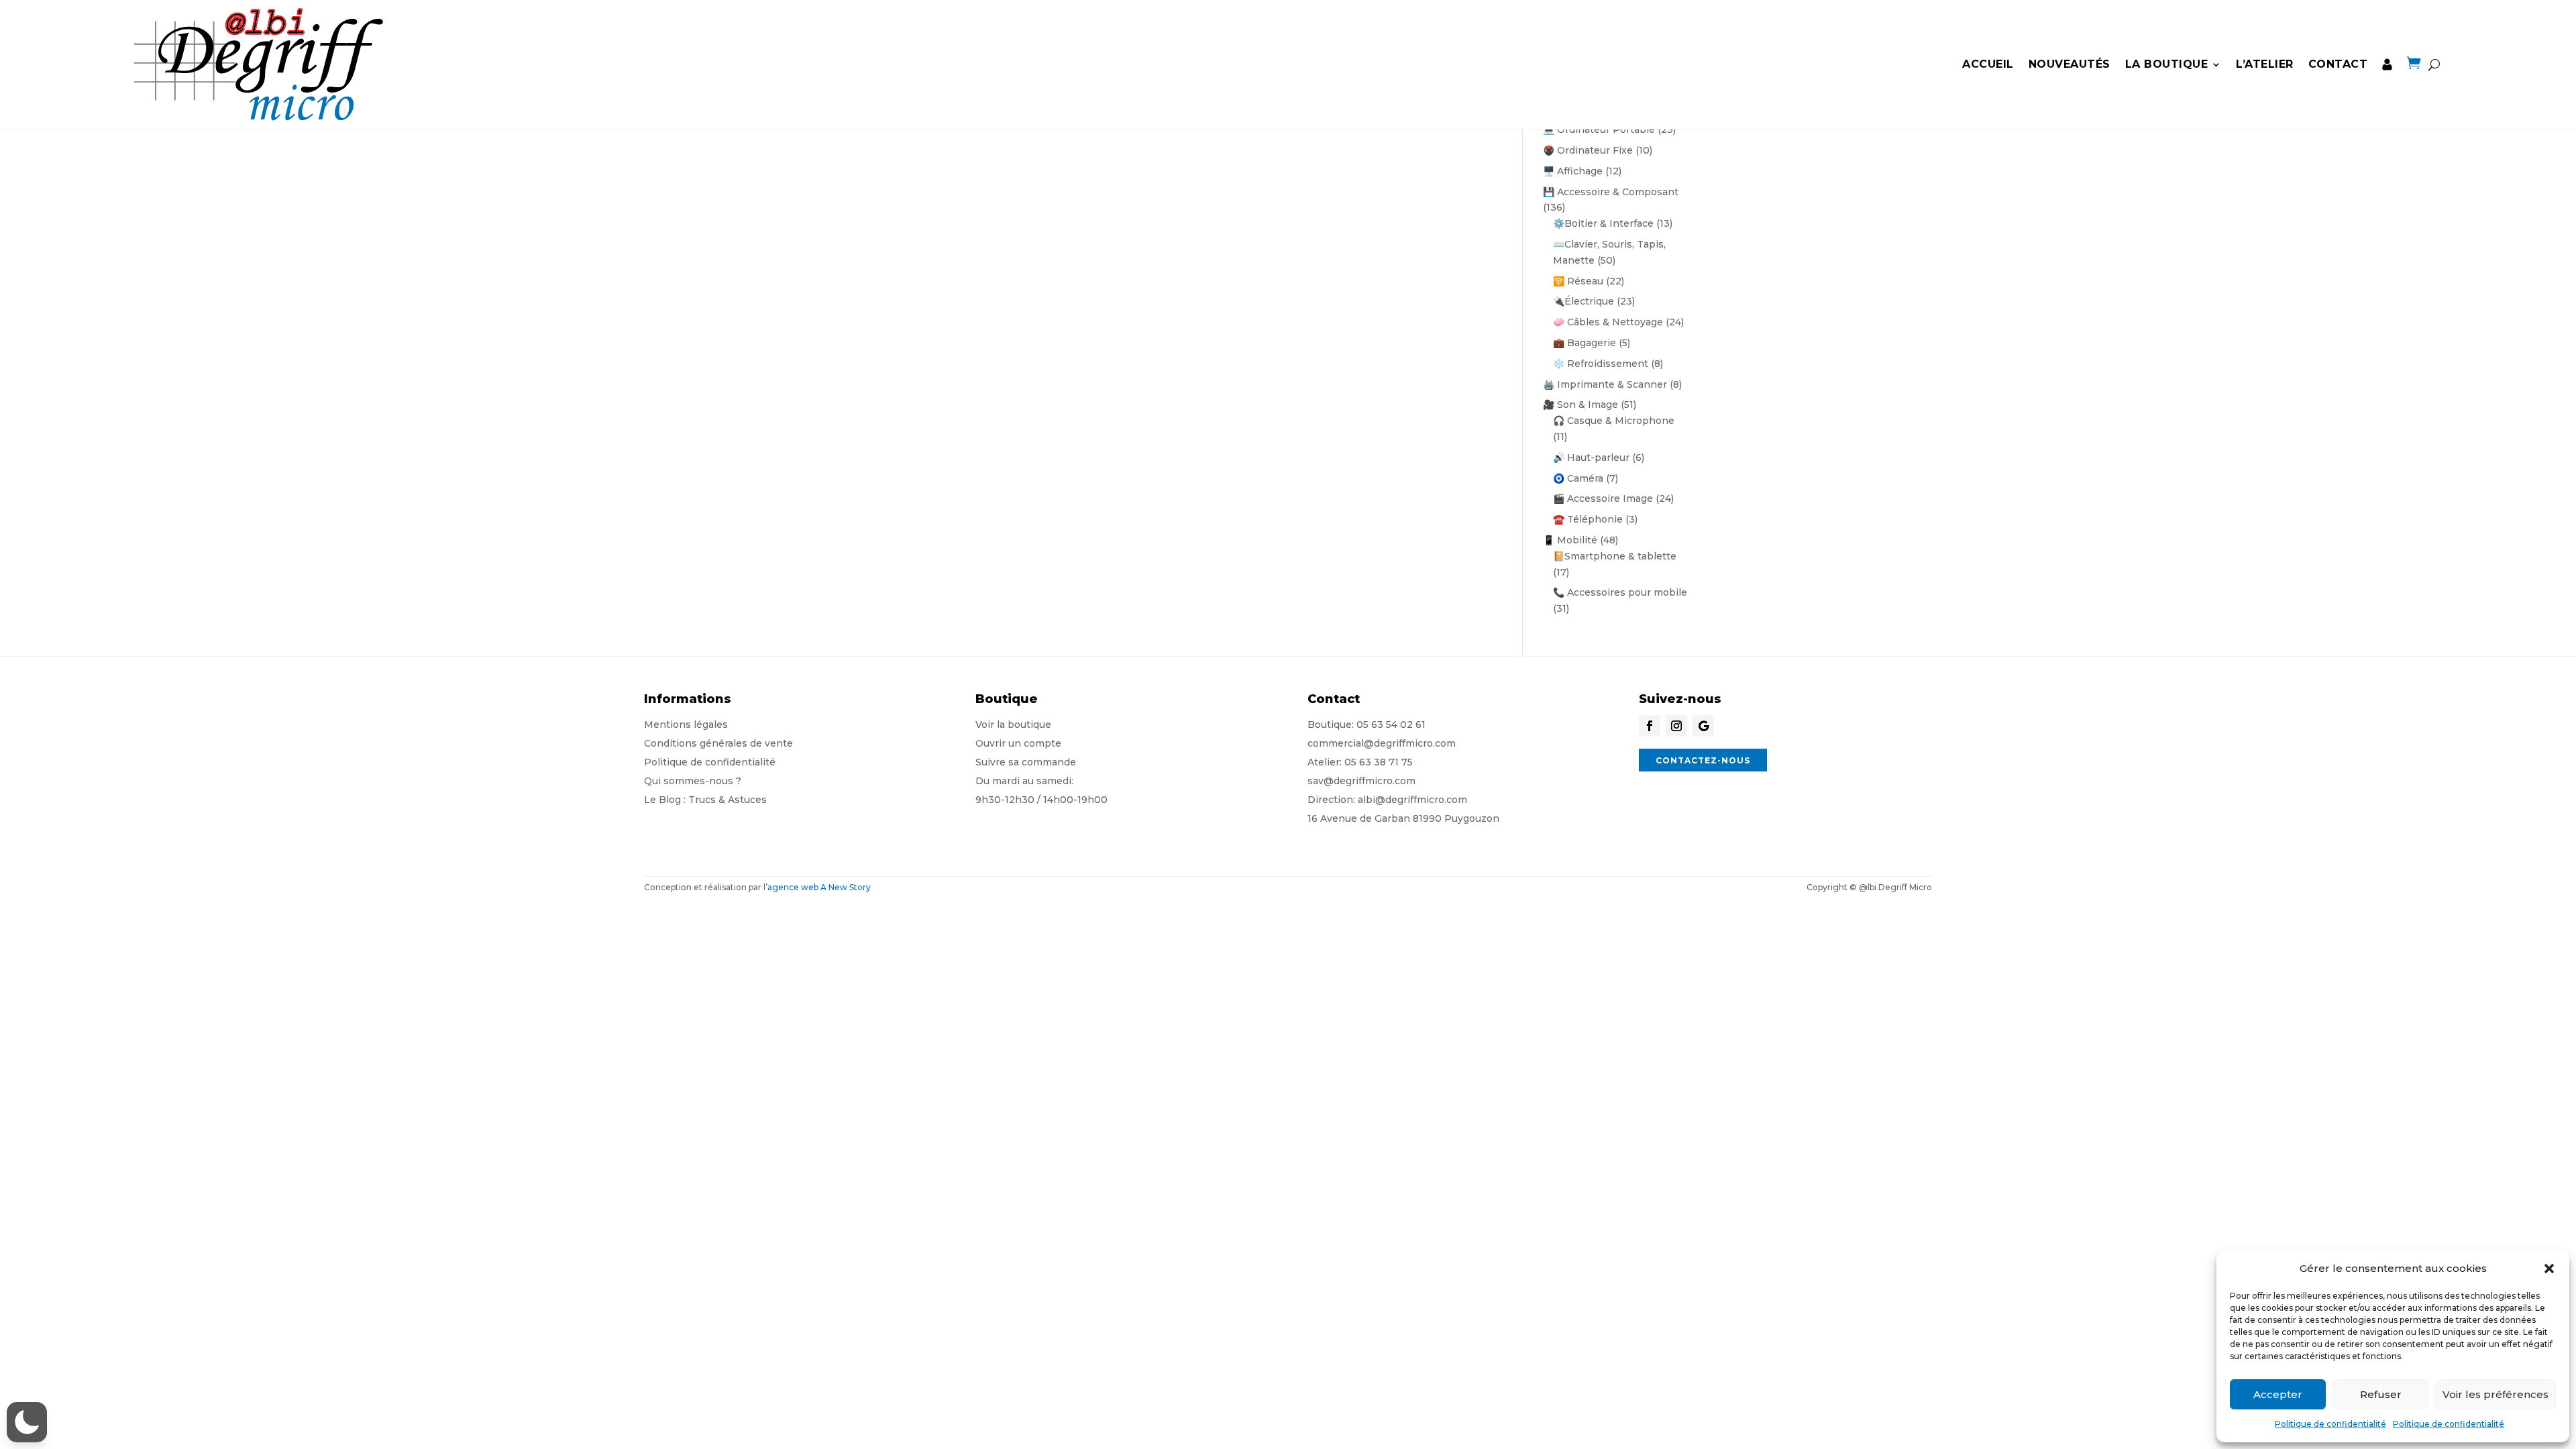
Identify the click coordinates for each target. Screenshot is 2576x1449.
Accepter (2278, 1394)
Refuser (2381, 1394)
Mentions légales (686, 724)
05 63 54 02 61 (1391, 724)
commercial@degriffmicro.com (1382, 743)
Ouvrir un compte (1018, 743)
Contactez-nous (1703, 760)
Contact (2338, 64)
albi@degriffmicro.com (1412, 800)
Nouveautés (2070, 64)
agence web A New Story (819, 887)
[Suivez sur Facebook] (1650, 726)
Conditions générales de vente (718, 743)
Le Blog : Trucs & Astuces (705, 800)
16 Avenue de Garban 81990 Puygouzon (1403, 818)
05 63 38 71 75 (1379, 762)
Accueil (1988, 64)
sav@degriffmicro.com (1361, 781)
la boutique (2167, 64)
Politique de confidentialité (2330, 1424)
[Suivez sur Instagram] (1676, 726)
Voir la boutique (1013, 724)
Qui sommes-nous (689, 781)
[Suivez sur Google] (1703, 726)
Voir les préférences (2495, 1394)
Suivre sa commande (1026, 762)
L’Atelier (2265, 64)
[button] (2549, 1269)
